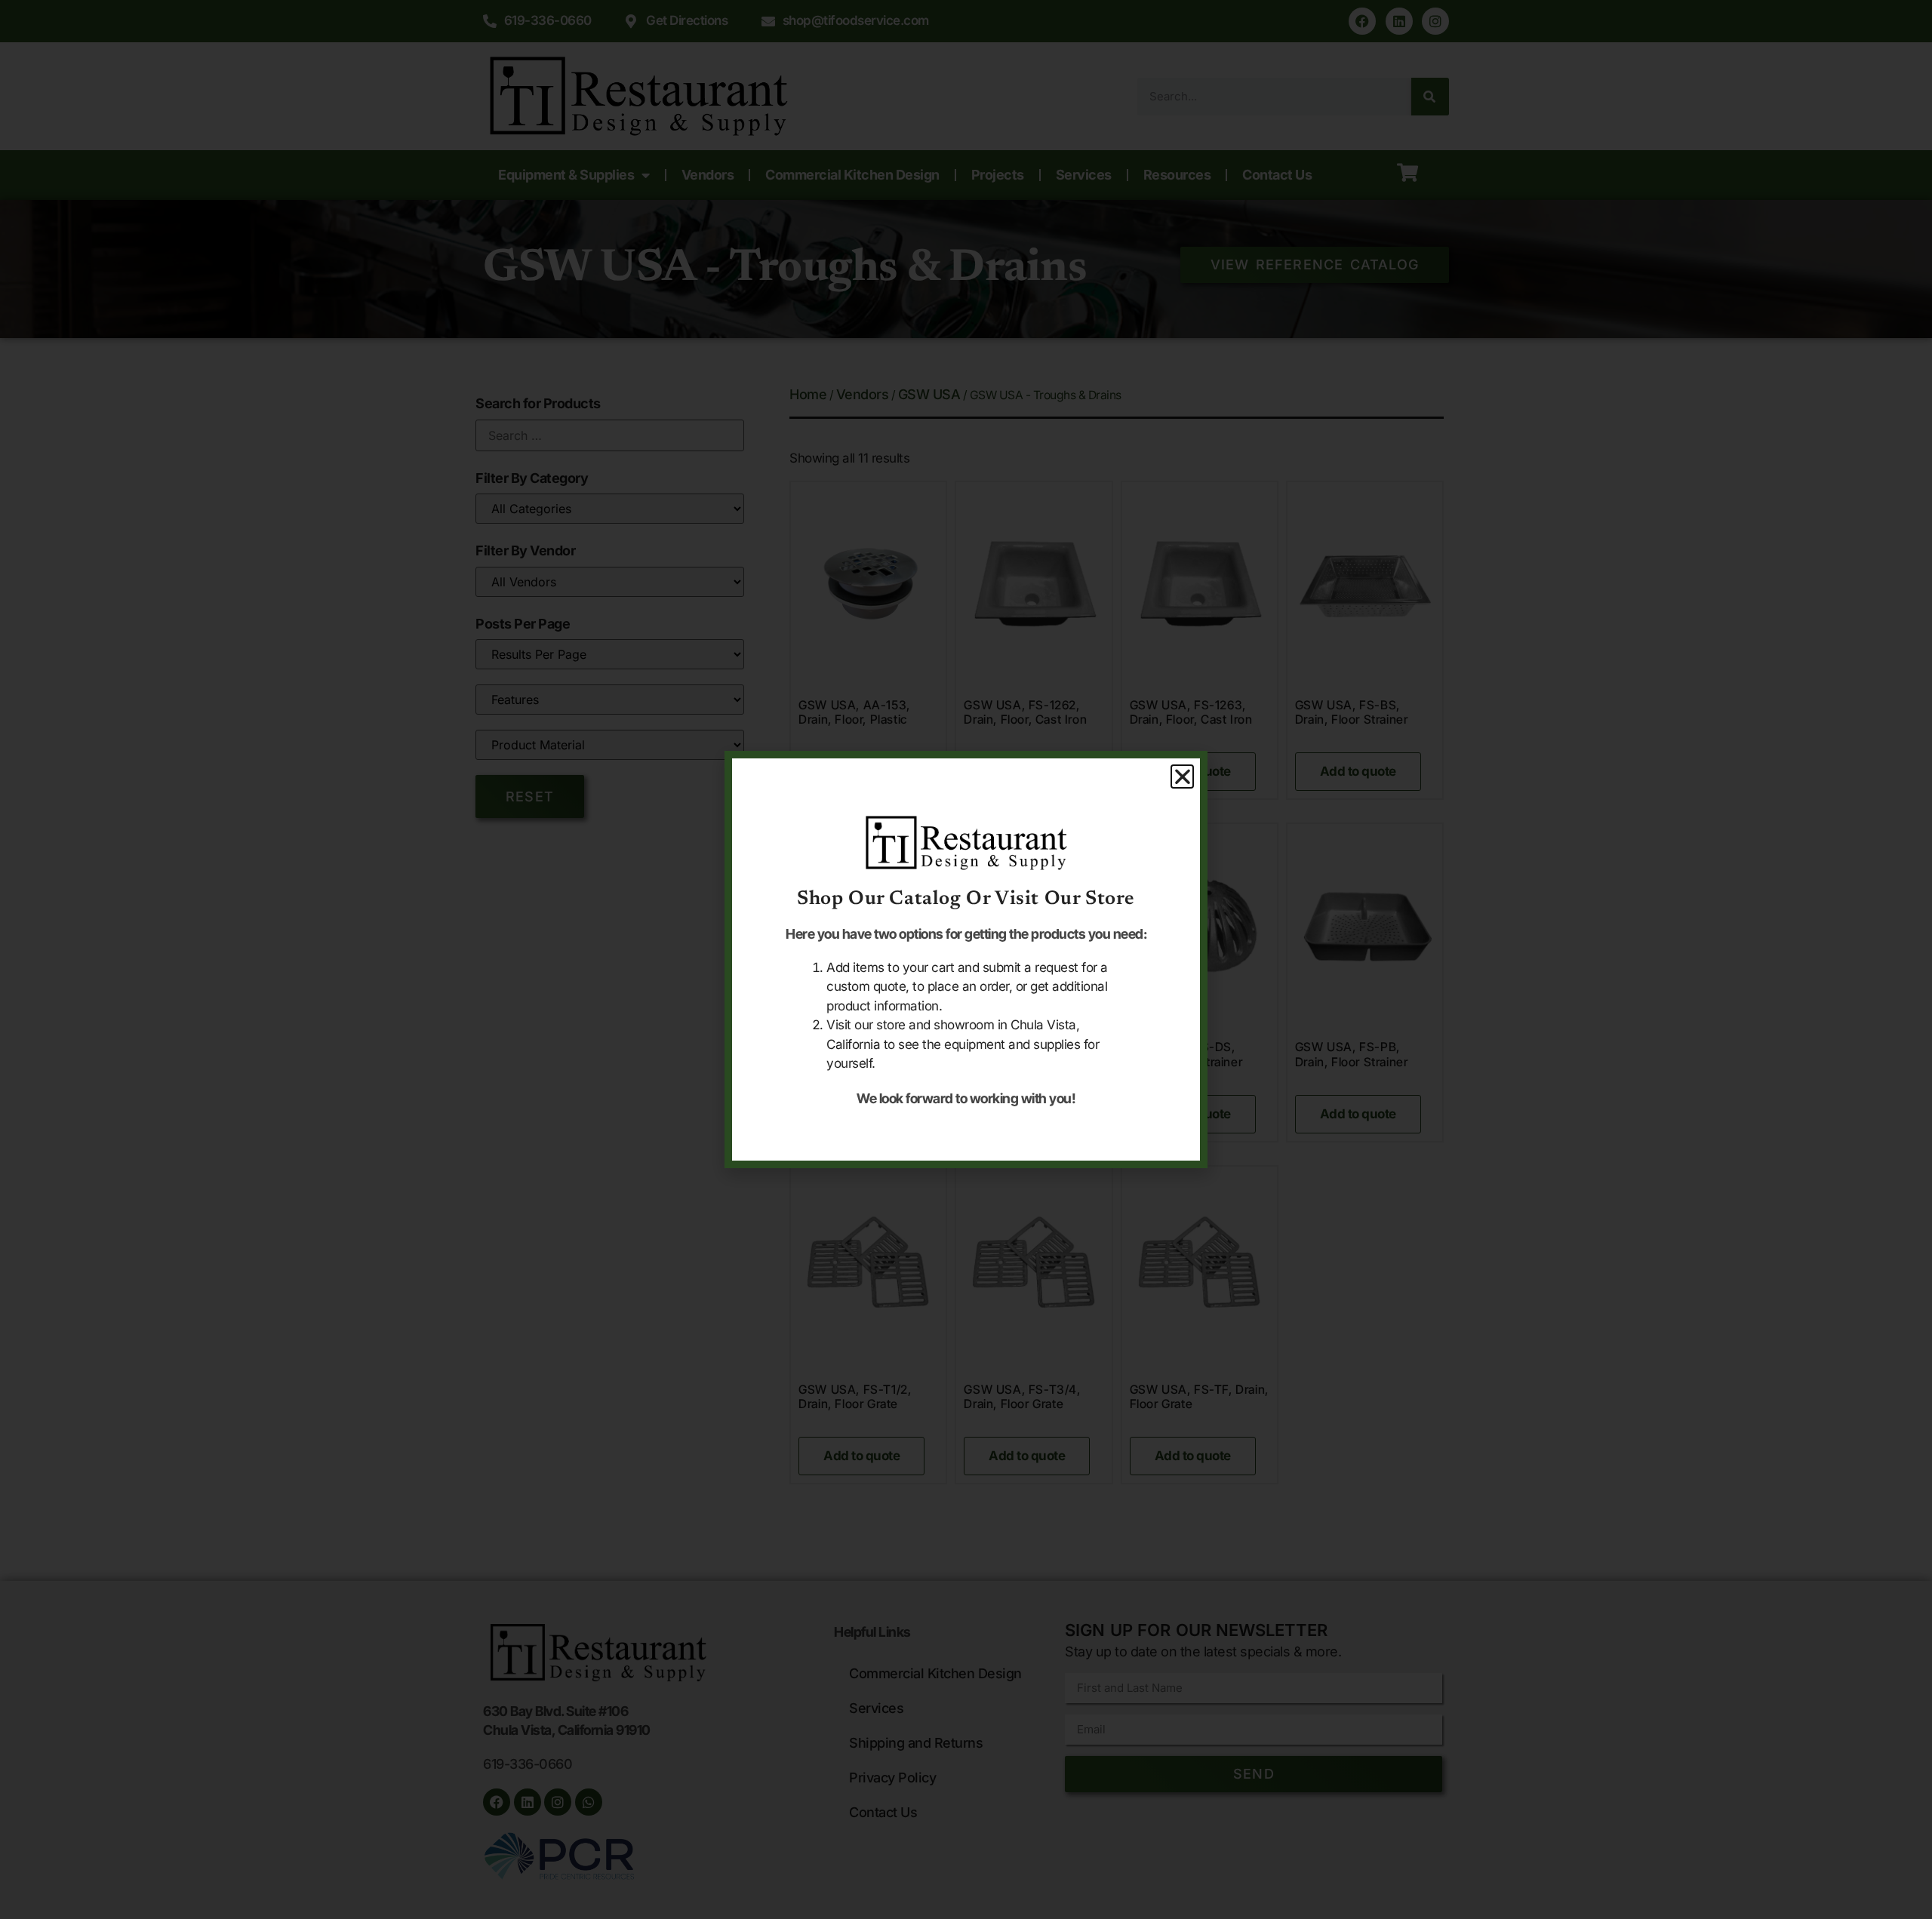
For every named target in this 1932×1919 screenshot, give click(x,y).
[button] (1183, 777)
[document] (966, 959)
